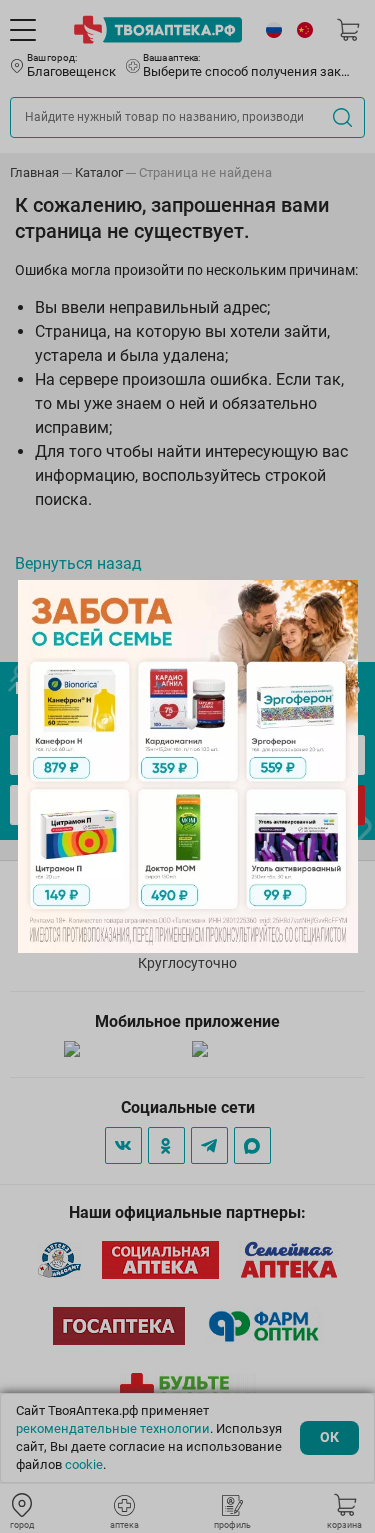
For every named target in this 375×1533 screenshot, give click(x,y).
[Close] (336, 602)
